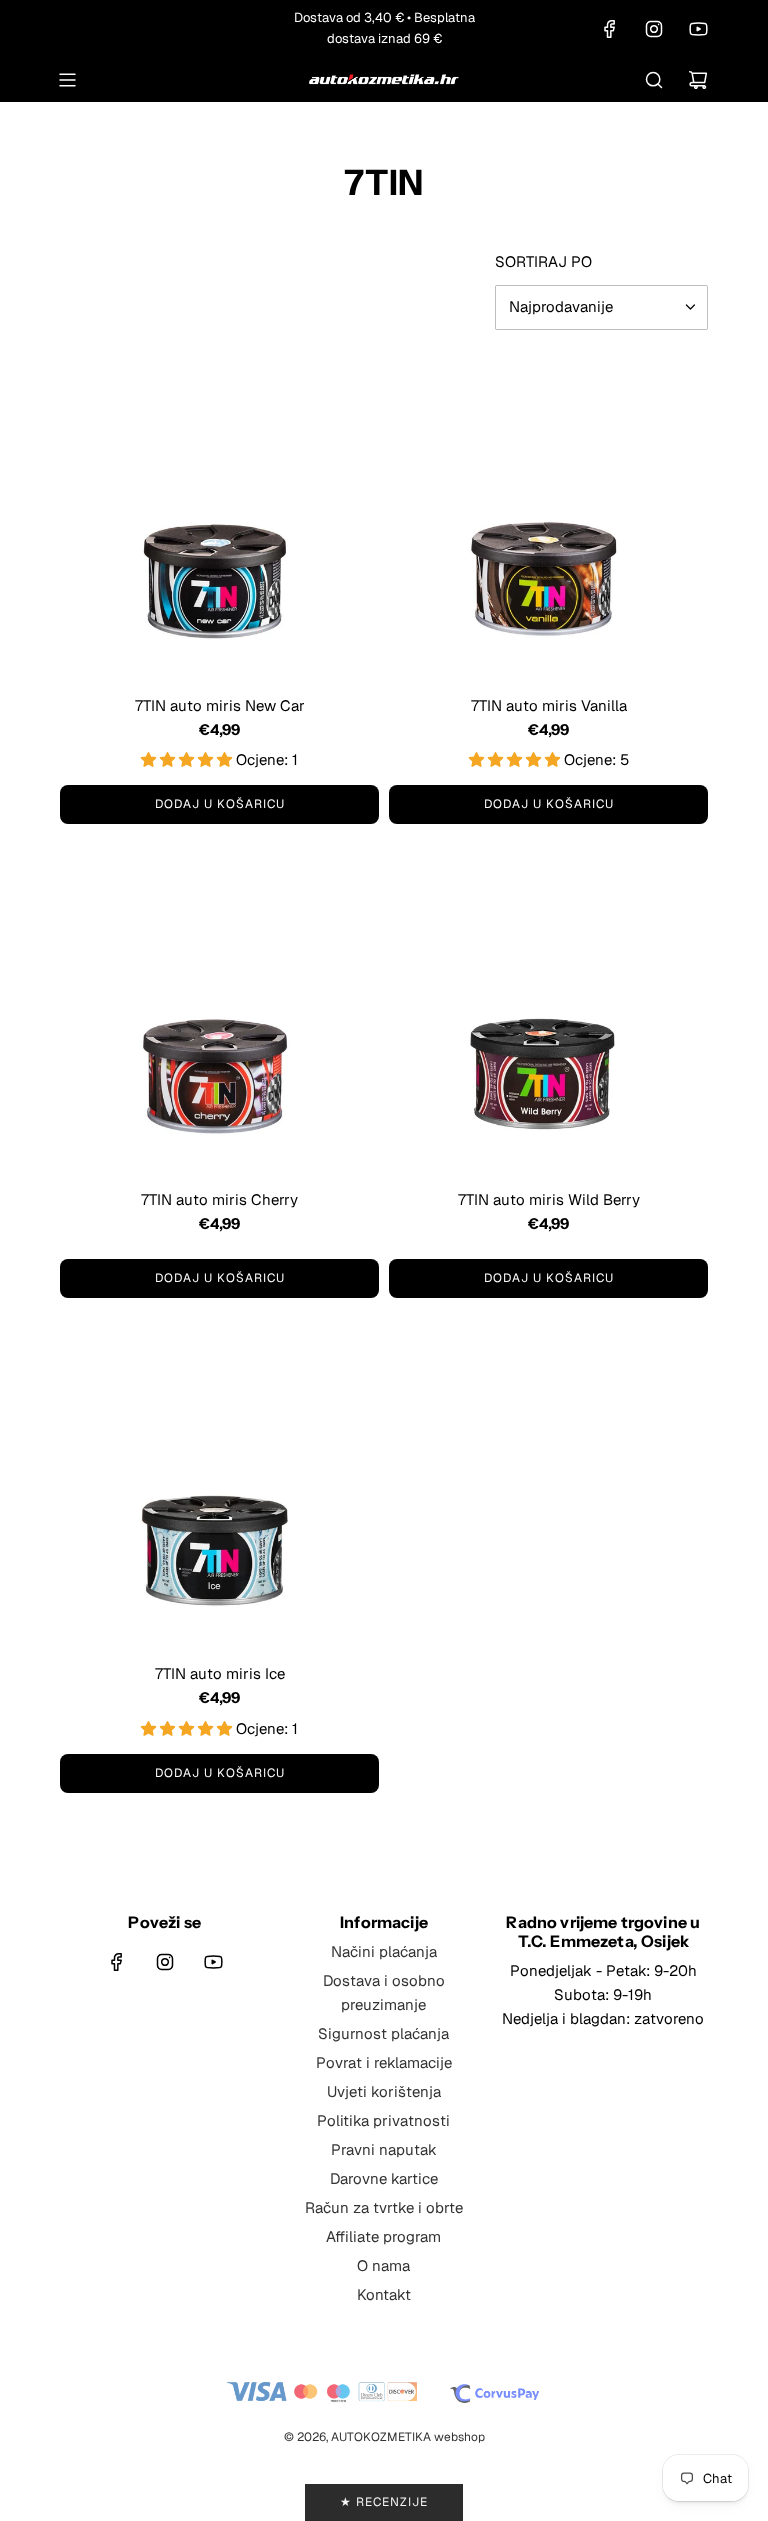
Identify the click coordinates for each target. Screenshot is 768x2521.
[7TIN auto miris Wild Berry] (548, 1013)
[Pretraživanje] (654, 80)
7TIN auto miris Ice (220, 1673)
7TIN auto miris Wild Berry (549, 1199)
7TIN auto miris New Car (220, 705)
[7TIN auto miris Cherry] (219, 1013)
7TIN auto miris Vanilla (549, 705)
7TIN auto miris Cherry (219, 1199)
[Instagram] (654, 29)
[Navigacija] (67, 80)
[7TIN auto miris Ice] (219, 1487)
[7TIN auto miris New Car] (219, 519)
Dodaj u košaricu (220, 804)
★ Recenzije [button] (384, 2502)
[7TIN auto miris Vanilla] (548, 519)
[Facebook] (610, 29)
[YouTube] (698, 29)
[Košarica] (698, 80)
